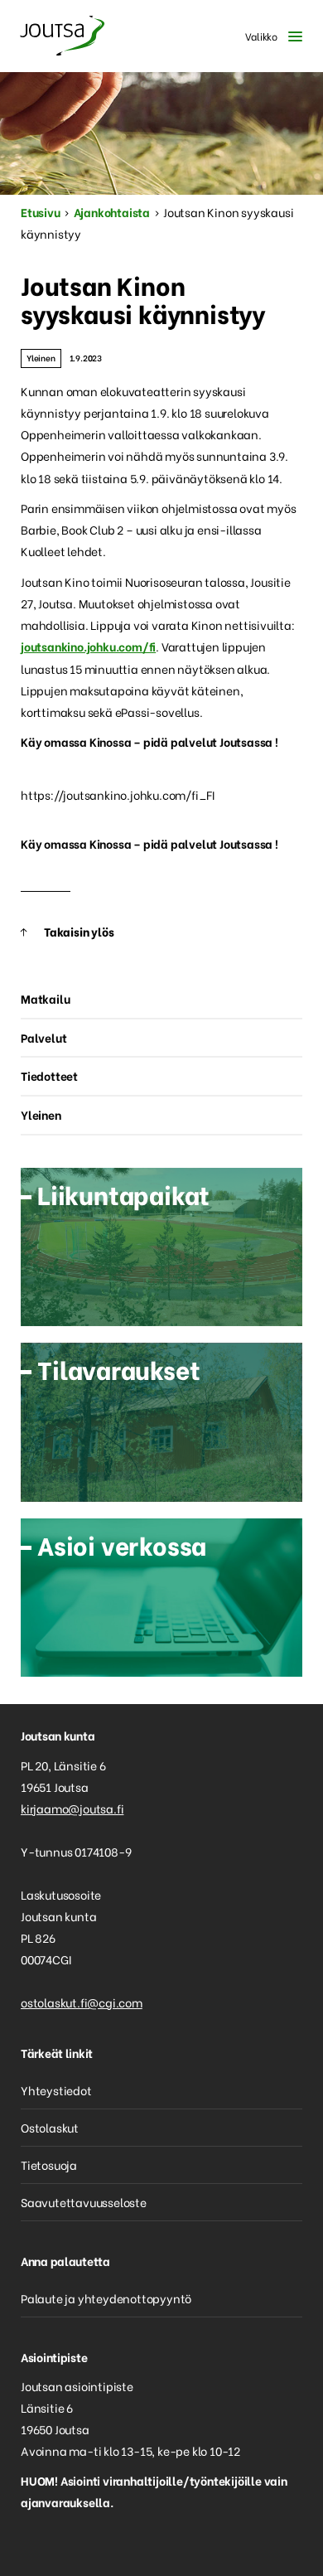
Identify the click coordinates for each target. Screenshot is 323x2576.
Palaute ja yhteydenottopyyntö (106, 2298)
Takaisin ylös (79, 931)
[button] (270, 36)
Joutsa (62, 36)
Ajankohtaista (112, 212)
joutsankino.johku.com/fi (88, 646)
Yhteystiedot (56, 2090)
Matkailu (45, 998)
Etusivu (41, 212)
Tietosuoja (49, 2164)
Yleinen (41, 358)
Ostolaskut (50, 2127)
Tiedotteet (49, 1075)
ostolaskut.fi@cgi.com (82, 2002)
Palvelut (43, 1037)
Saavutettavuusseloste (84, 2202)
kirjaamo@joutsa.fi (72, 1808)
